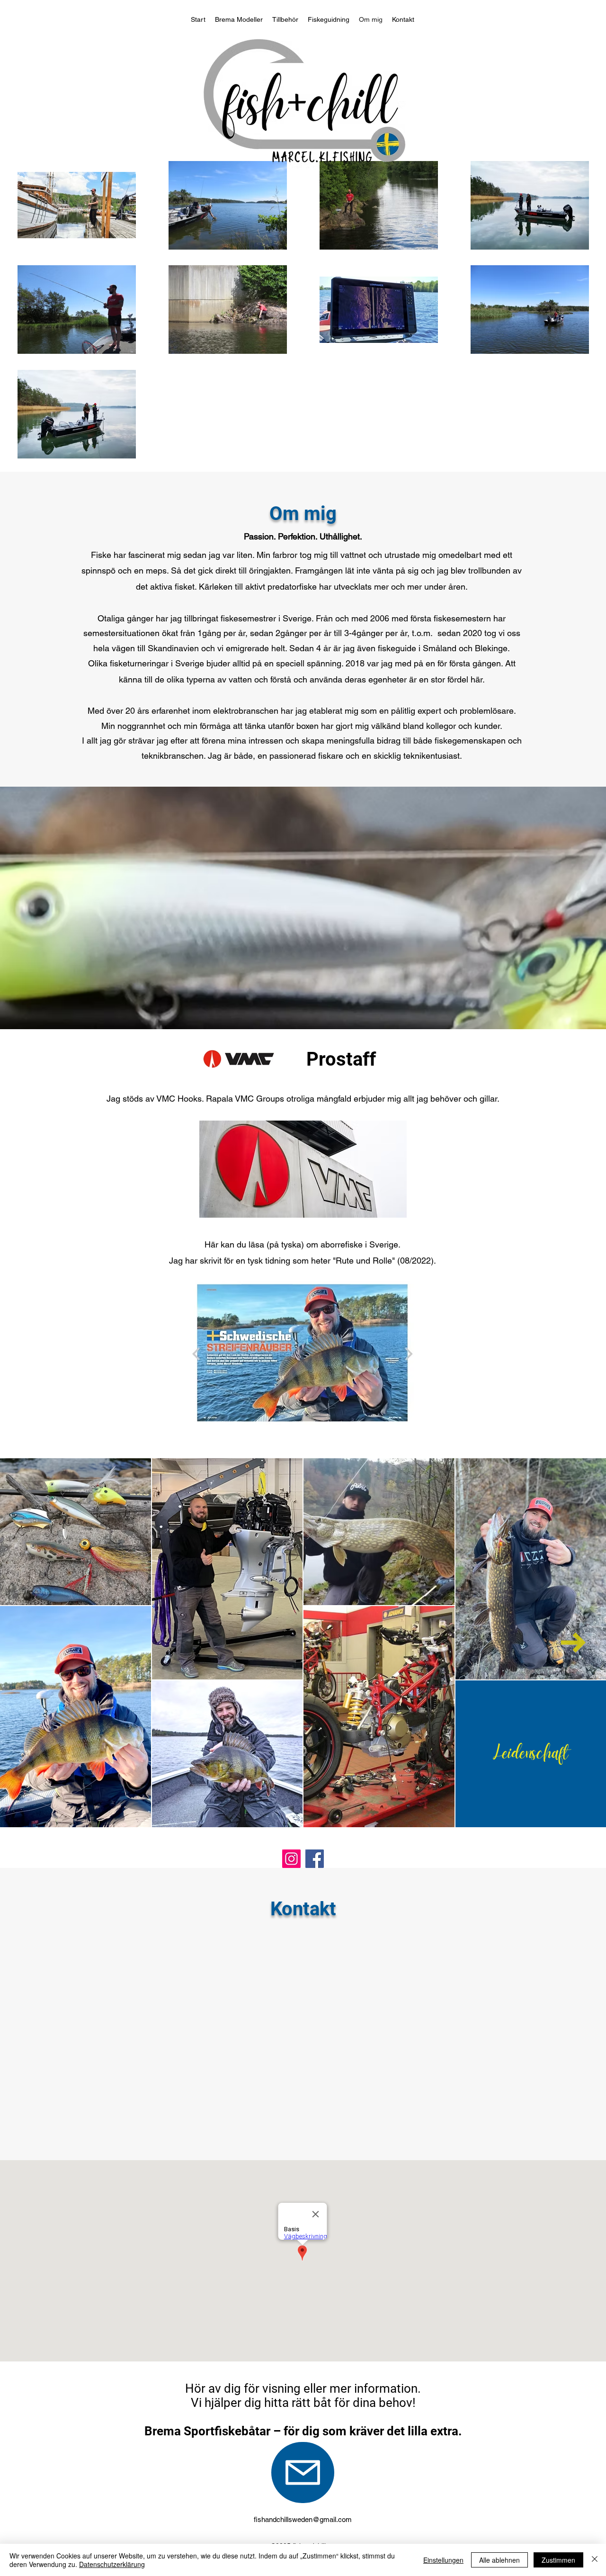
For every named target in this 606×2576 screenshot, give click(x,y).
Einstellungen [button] (443, 2560)
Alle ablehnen (499, 2560)
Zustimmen (558, 2560)
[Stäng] (595, 2560)
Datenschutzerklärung (112, 2564)
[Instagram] (291, 1859)
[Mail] (303, 2473)
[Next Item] (573, 1643)
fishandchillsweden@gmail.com (303, 2519)
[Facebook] (315, 1859)
